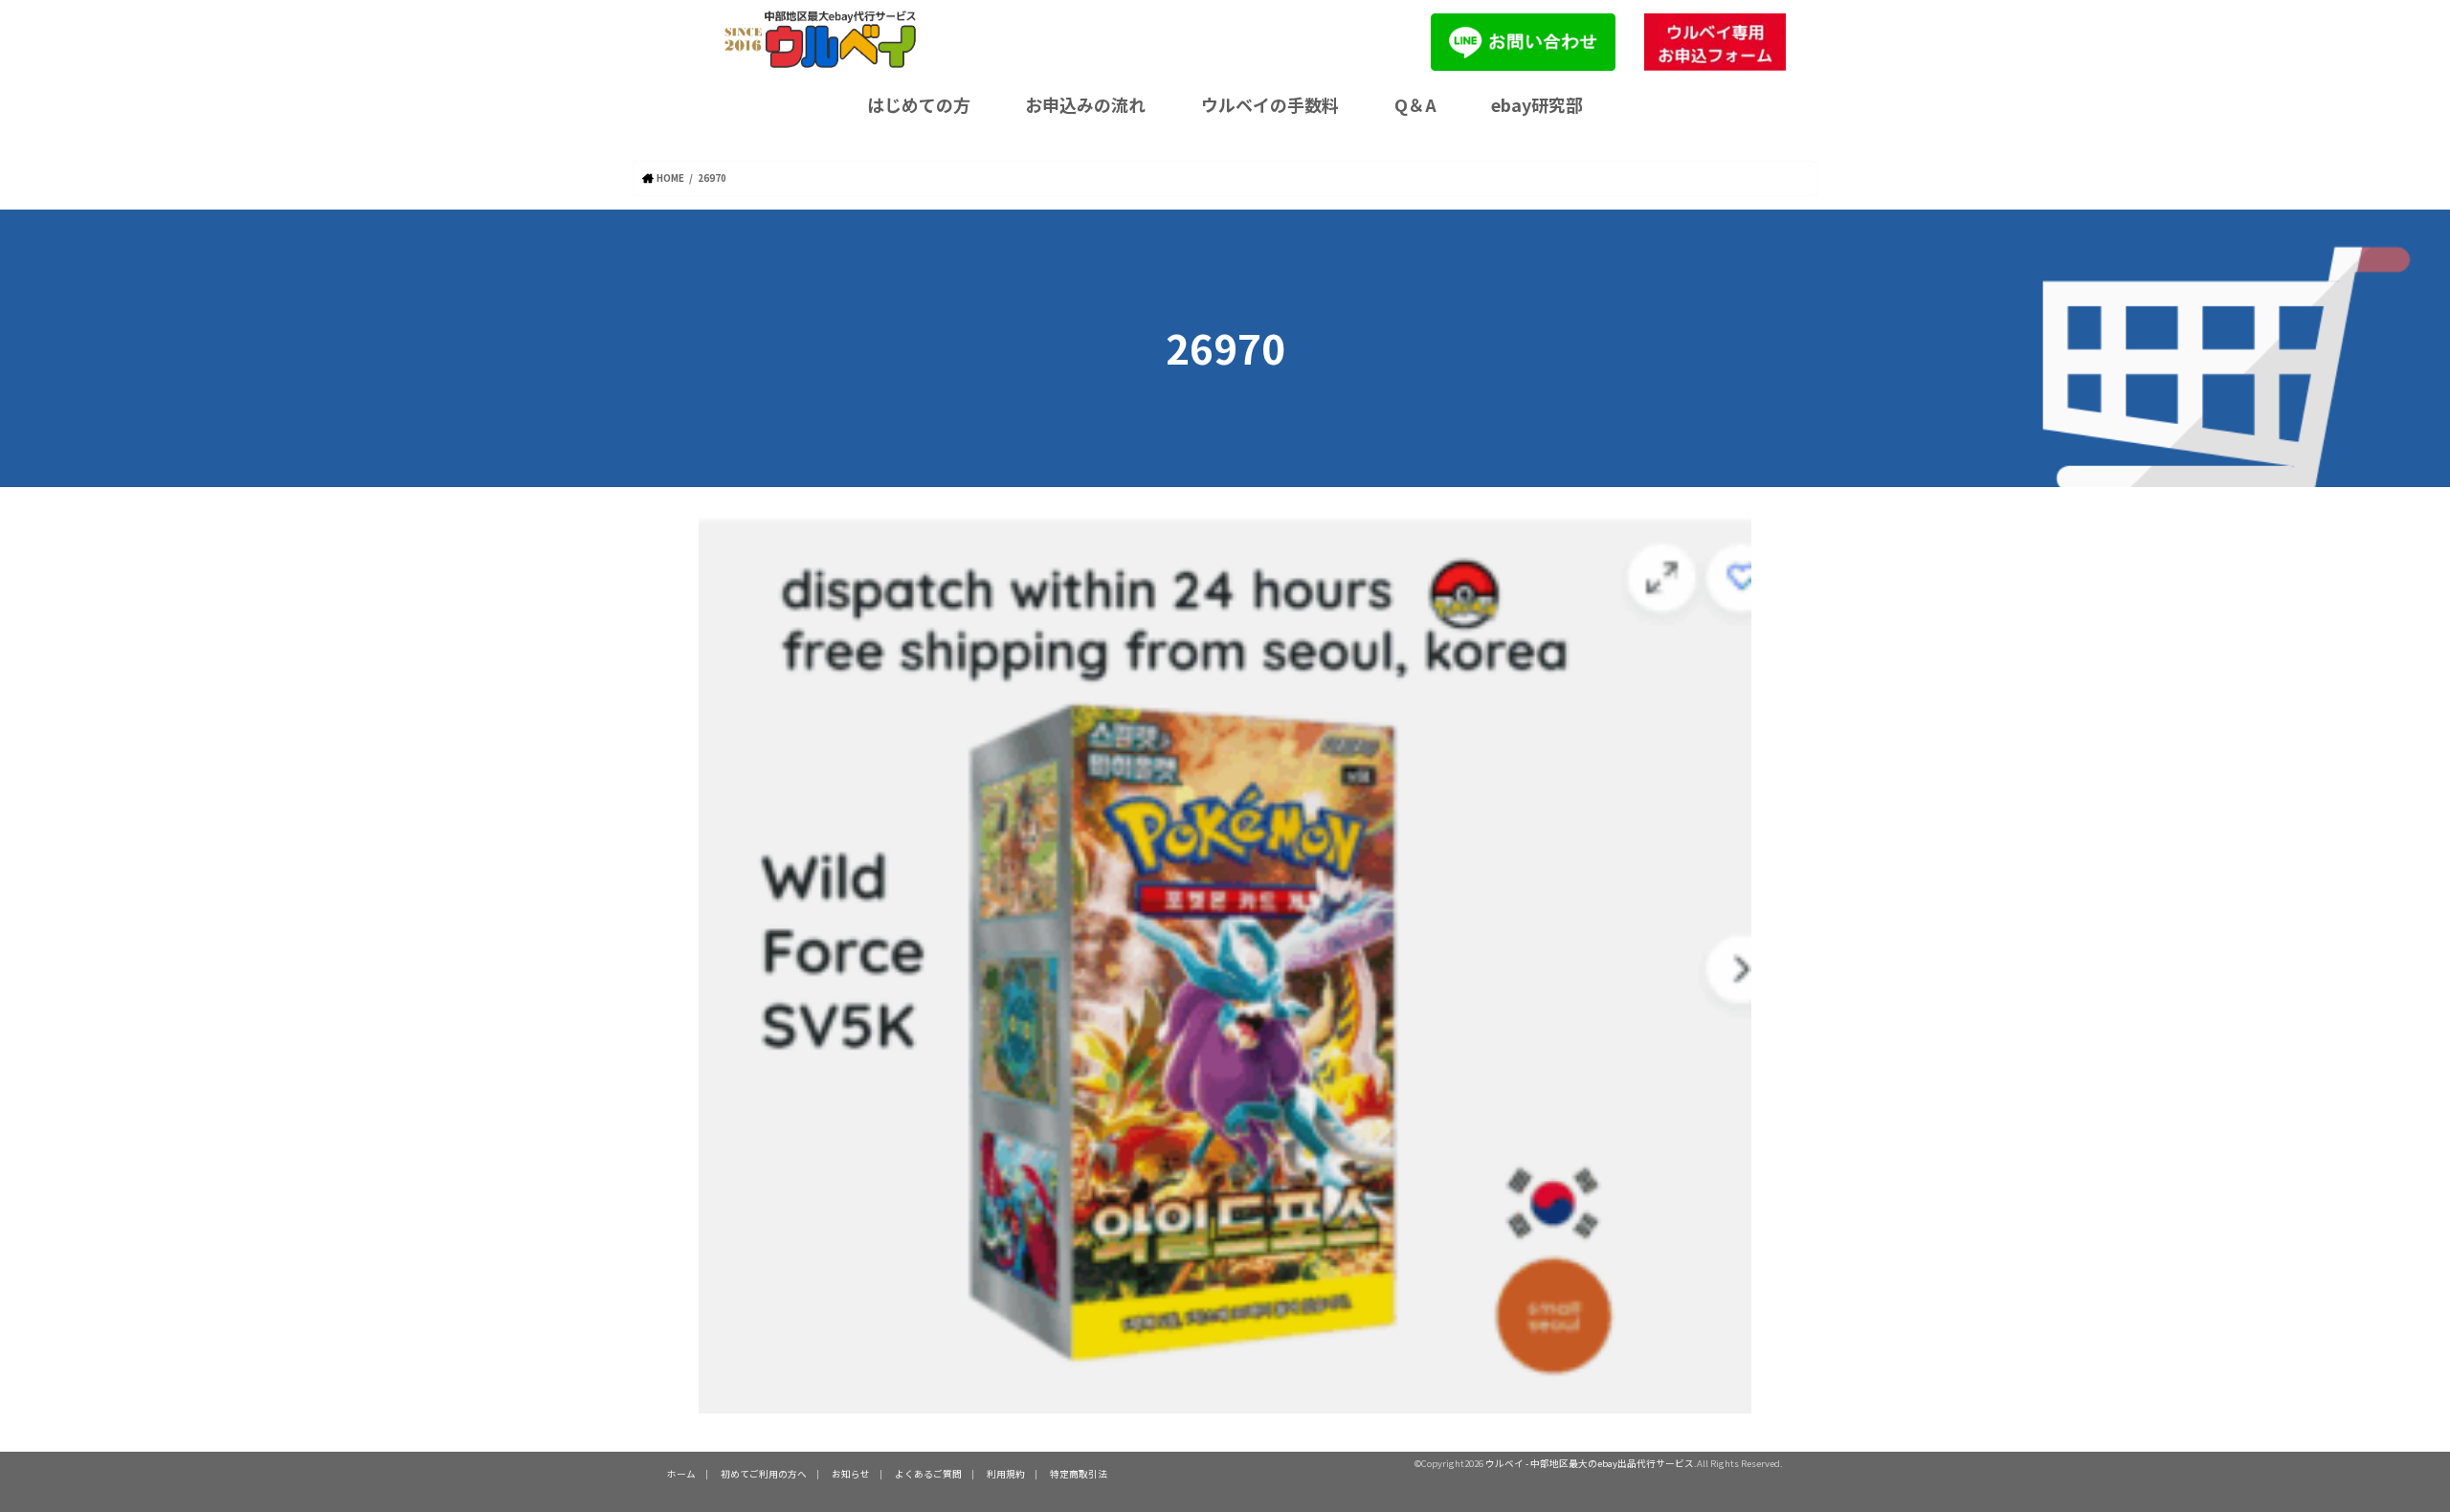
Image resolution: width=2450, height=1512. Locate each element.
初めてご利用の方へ (764, 1474)
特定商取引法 (1079, 1474)
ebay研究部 (1537, 104)
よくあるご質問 (928, 1474)
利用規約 (1006, 1474)
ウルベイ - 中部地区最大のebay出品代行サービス (1590, 1463)
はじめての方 (919, 104)
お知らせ (851, 1474)
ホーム (681, 1474)
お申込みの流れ (1085, 104)
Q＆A (1415, 104)
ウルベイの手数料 (1270, 104)
